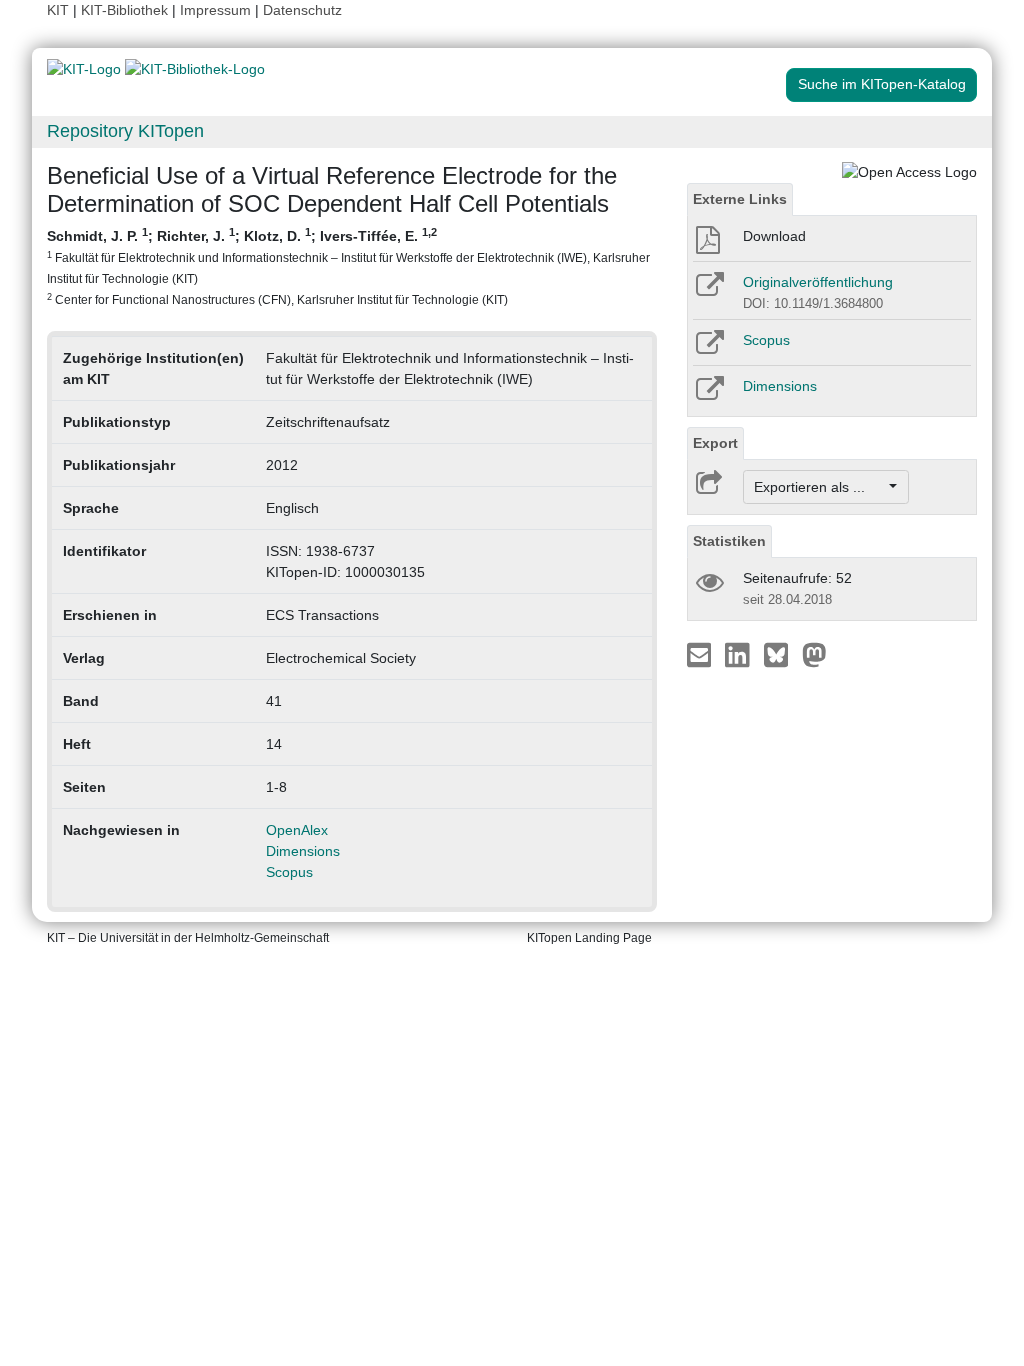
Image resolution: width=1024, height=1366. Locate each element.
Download (774, 236)
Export (715, 443)
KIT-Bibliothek (126, 10)
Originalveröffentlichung (818, 282)
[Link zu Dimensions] (708, 395)
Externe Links (740, 199)
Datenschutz (302, 10)
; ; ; (348, 266)
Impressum (215, 10)
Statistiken (729, 541)
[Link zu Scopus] (708, 349)
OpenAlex (297, 830)
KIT (58, 10)
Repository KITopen (125, 131)
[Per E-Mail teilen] (701, 654)
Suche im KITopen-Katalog (882, 84)
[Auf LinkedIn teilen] (739, 654)
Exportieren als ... (819, 487)
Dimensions (303, 851)
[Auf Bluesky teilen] (781, 654)
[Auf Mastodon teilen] (814, 654)
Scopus (289, 872)
